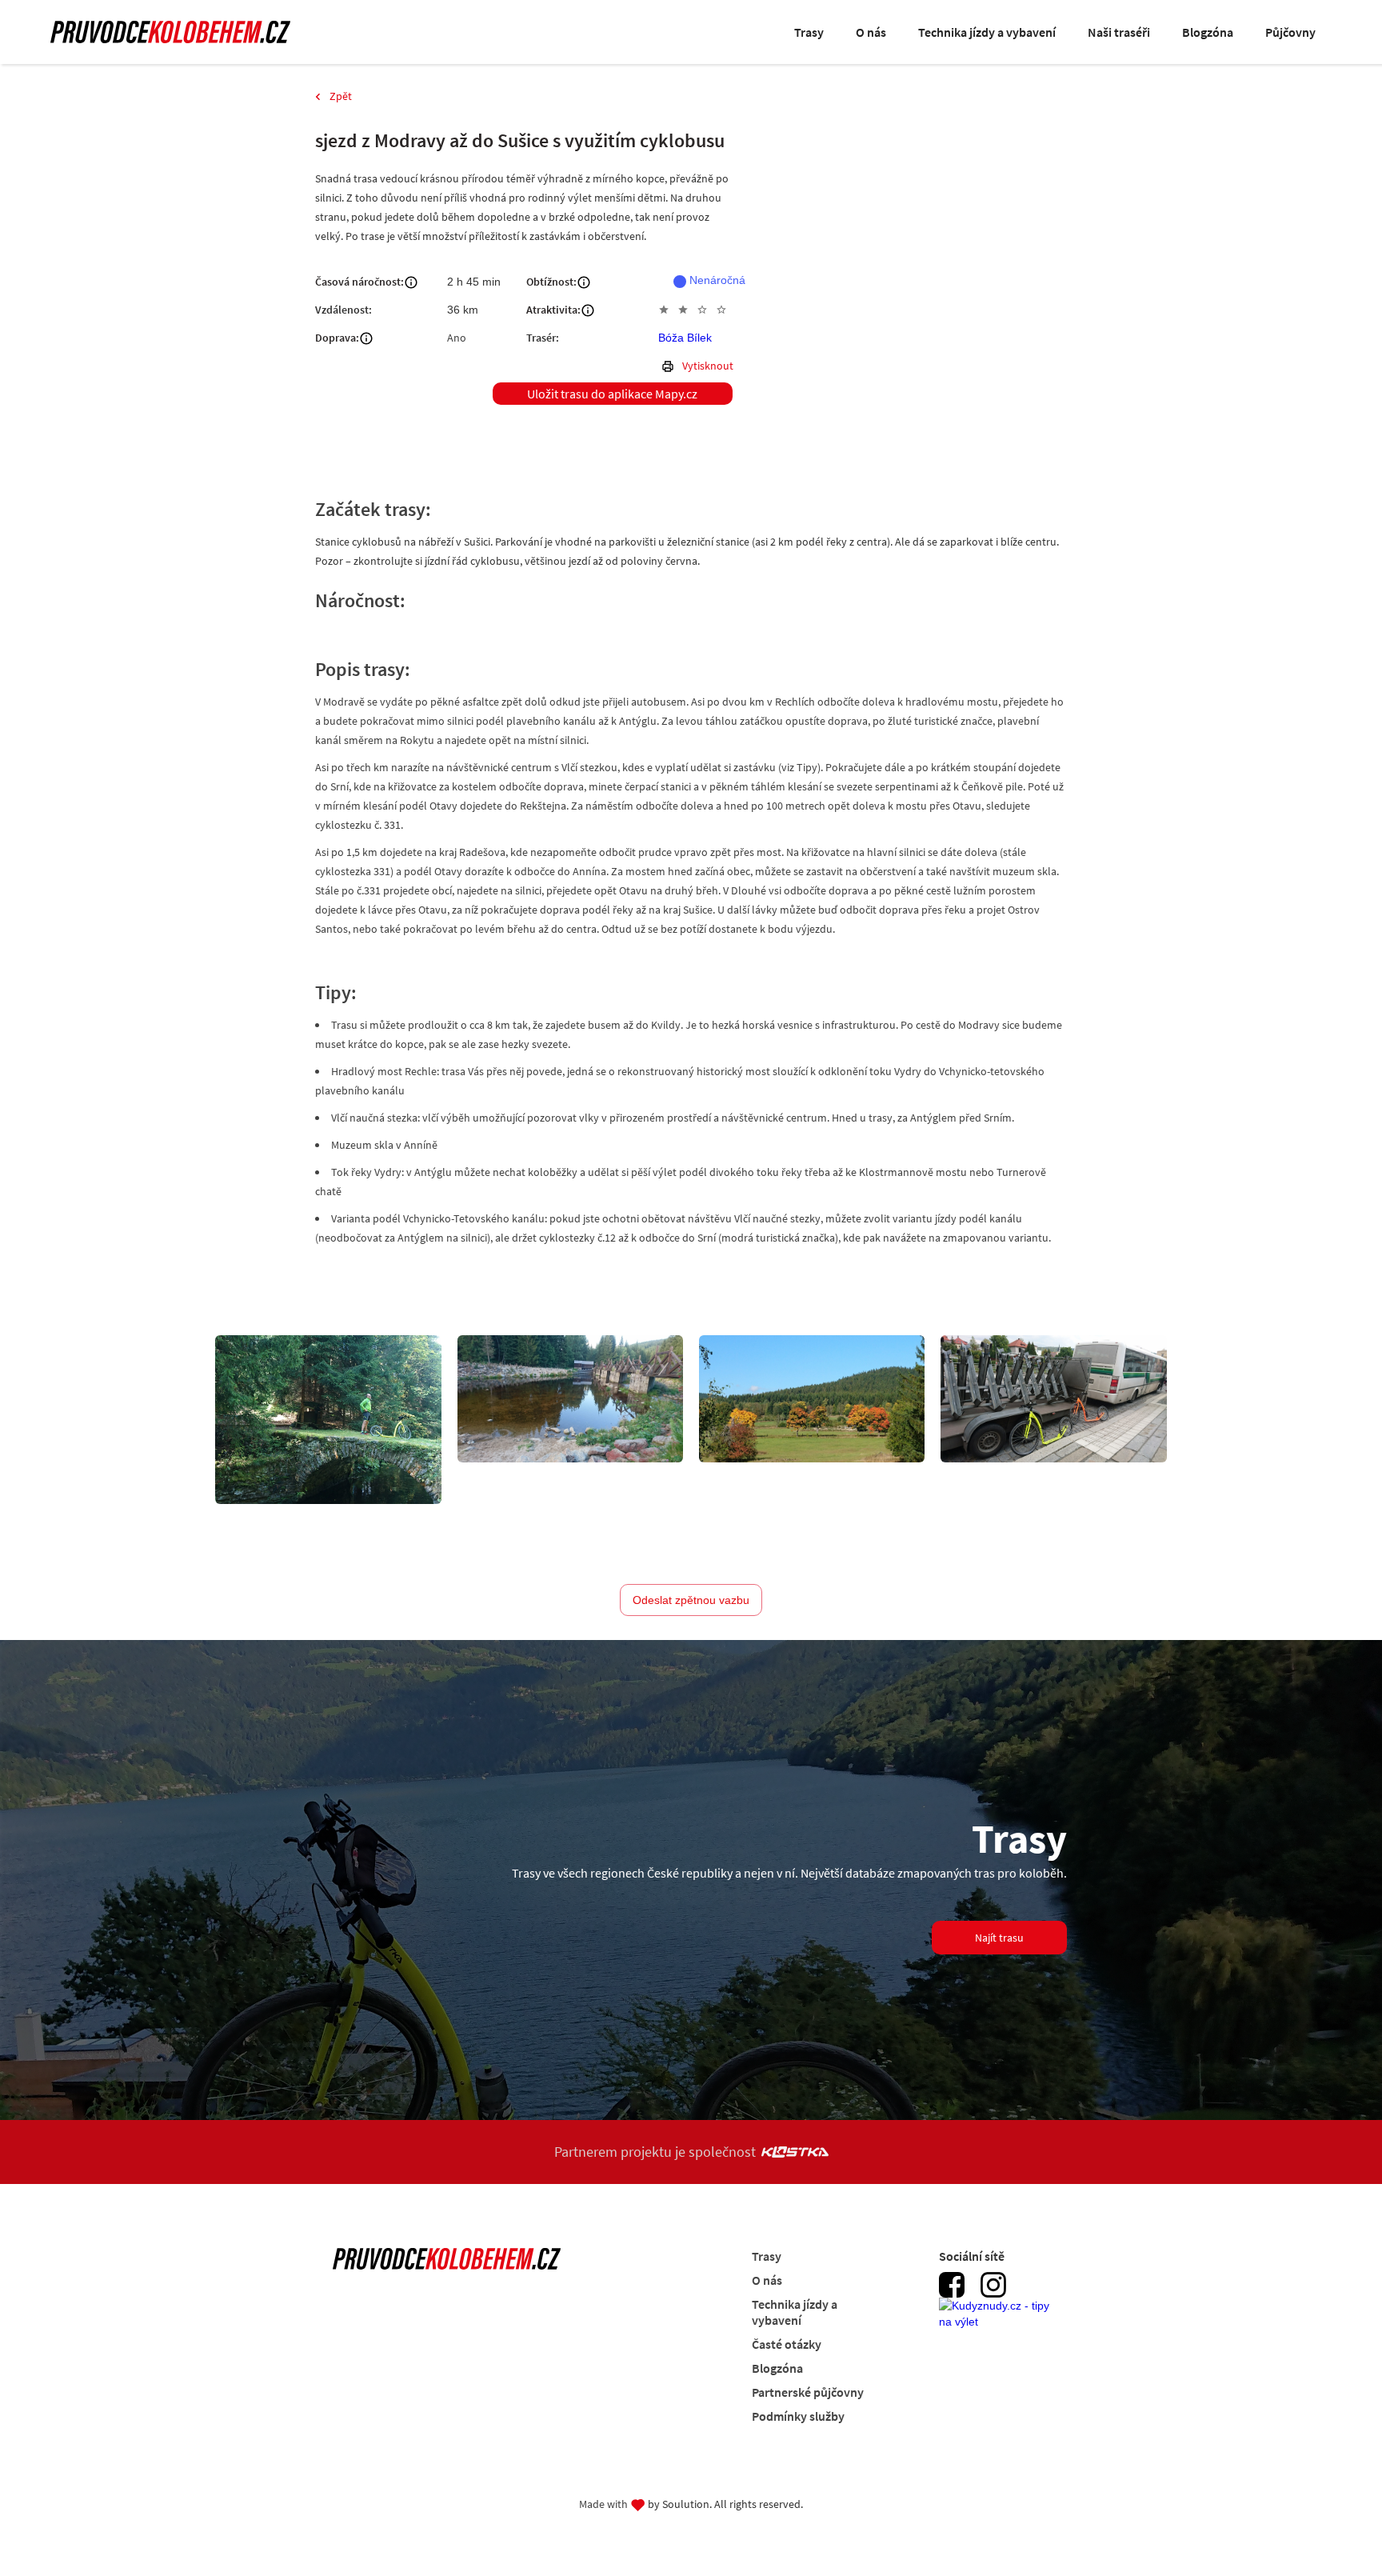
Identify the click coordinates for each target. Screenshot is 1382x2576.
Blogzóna (1208, 32)
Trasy (809, 32)
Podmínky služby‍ (798, 2416)
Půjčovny (1290, 32)
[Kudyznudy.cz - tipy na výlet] (999, 2322)
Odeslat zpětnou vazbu (691, 1600)
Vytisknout (708, 366)
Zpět (341, 96)
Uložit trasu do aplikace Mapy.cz (612, 394)
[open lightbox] (328, 1420)
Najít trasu (999, 1938)
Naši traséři (1119, 32)
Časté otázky (787, 2344)
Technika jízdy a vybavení (987, 32)
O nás (871, 32)
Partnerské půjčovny (808, 2392)
